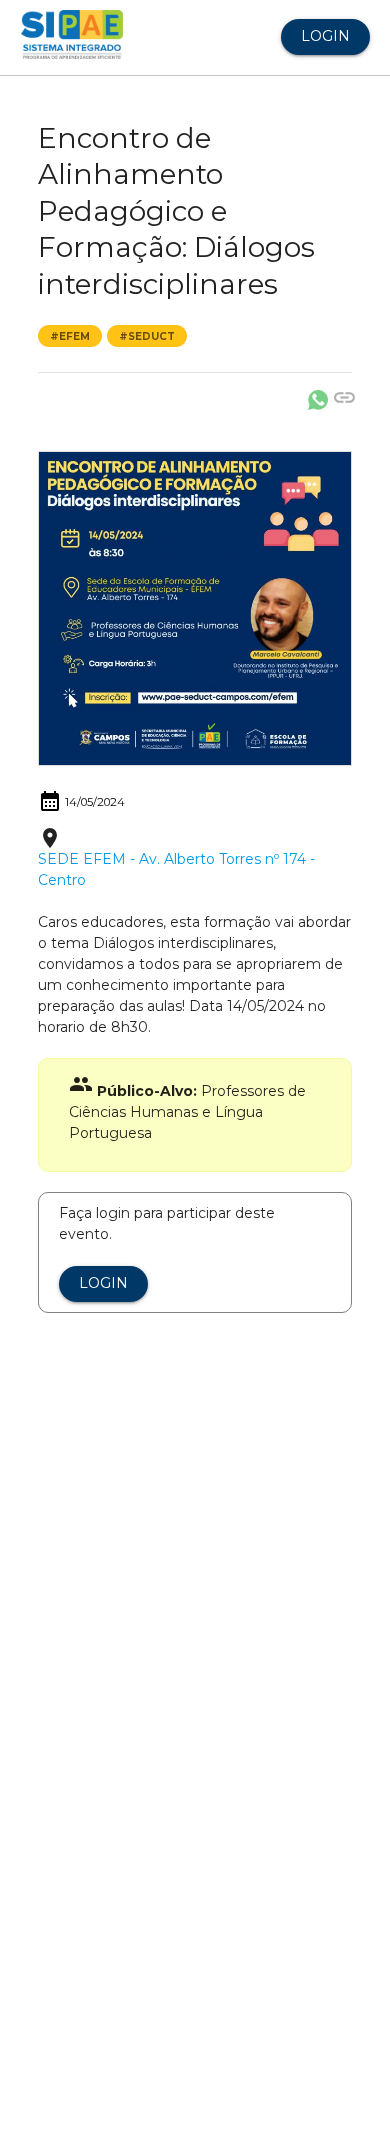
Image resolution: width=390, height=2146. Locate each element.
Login (325, 36)
